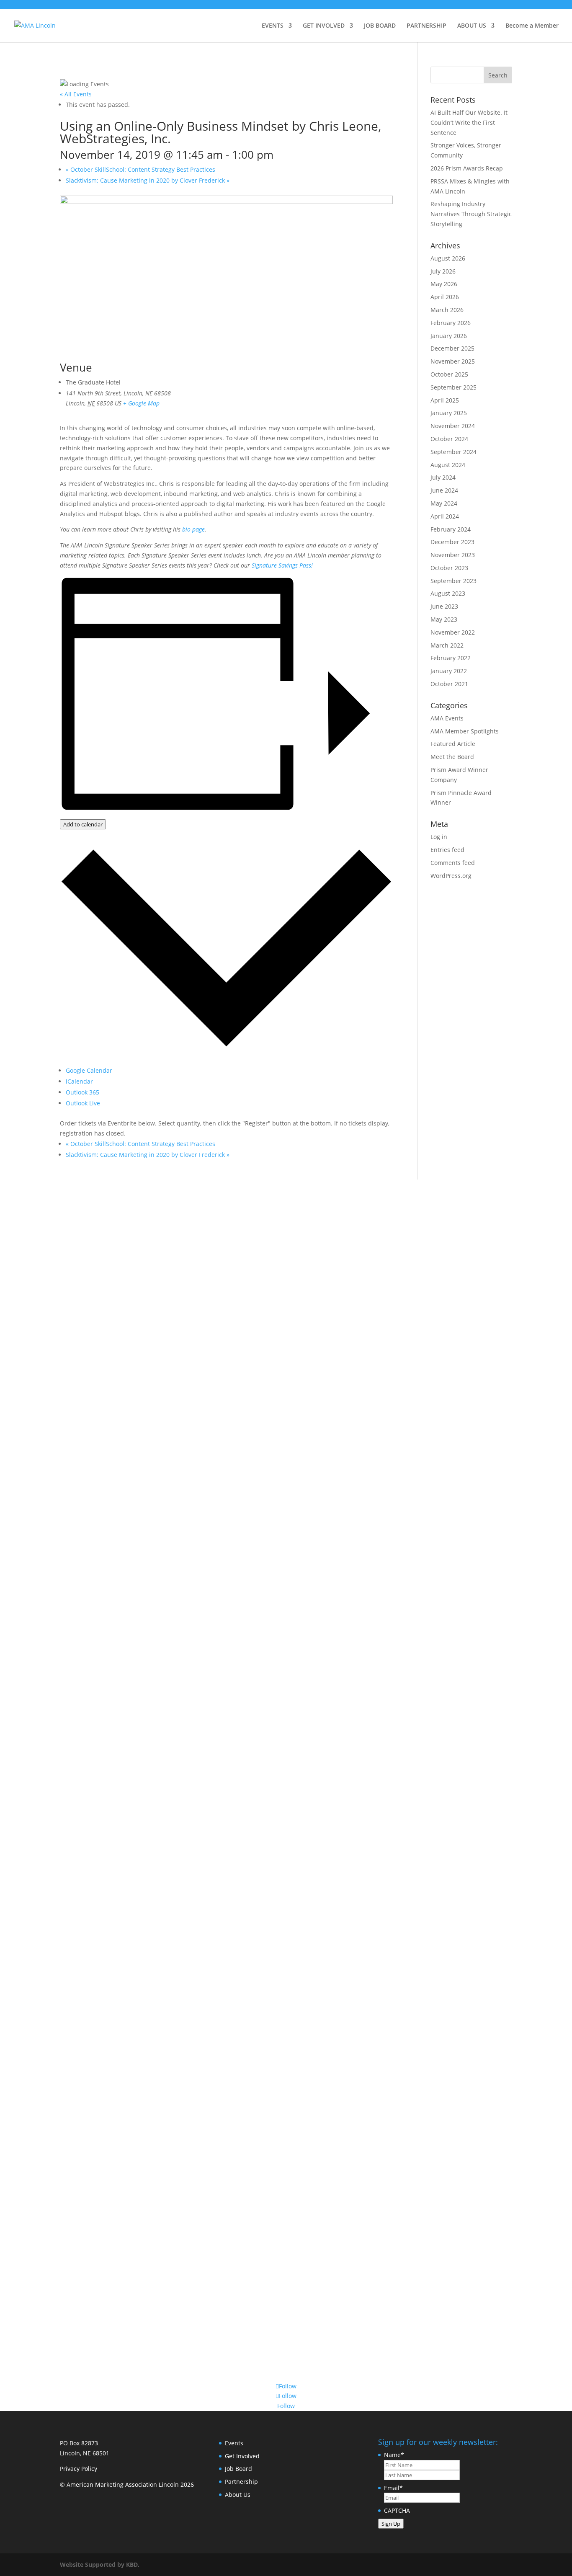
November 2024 (453, 426)
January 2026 (449, 336)
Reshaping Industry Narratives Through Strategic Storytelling (471, 214)
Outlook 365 (82, 1092)
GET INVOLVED (324, 26)
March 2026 (447, 310)
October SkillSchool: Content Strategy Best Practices (140, 169)
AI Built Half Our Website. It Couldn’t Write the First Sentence (469, 123)
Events (234, 2443)
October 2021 (449, 684)
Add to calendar (83, 824)
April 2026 (445, 297)
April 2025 (445, 400)
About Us (238, 2495)
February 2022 (451, 658)
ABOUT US (472, 26)
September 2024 (453, 452)
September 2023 (453, 581)
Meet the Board (452, 757)
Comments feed (453, 863)
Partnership (241, 2482)
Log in (439, 837)
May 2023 (444, 619)
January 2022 (449, 671)
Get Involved (242, 2456)
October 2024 (449, 439)
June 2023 (444, 606)
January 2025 (449, 413)
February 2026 (451, 323)
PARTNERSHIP (426, 26)
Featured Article (453, 744)
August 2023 (448, 593)
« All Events (76, 94)
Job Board (238, 2469)
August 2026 (448, 258)
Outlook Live (83, 1103)
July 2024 (443, 477)
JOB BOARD (380, 26)
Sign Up (391, 2524)
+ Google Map (141, 403)
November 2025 (453, 361)
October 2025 (449, 374)
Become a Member (532, 26)
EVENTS (273, 26)
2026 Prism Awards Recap (467, 168)
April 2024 (445, 516)
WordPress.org (451, 876)
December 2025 (452, 348)
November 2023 (453, 555)
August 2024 (448, 465)
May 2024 (444, 503)
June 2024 (444, 490)
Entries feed (447, 850)
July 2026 (443, 271)
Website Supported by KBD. (100, 2564)
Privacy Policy (79, 2469)
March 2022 (447, 645)
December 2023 (452, 542)
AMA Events (447, 718)
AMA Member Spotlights (465, 731)
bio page (193, 529)
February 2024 (451, 529)
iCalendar (79, 1081)
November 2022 (453, 632)
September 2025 (453, 387)
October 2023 (449, 568)
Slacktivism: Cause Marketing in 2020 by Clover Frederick (148, 180)
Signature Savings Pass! (282, 565)
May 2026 (444, 284)
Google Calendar (89, 1070)
